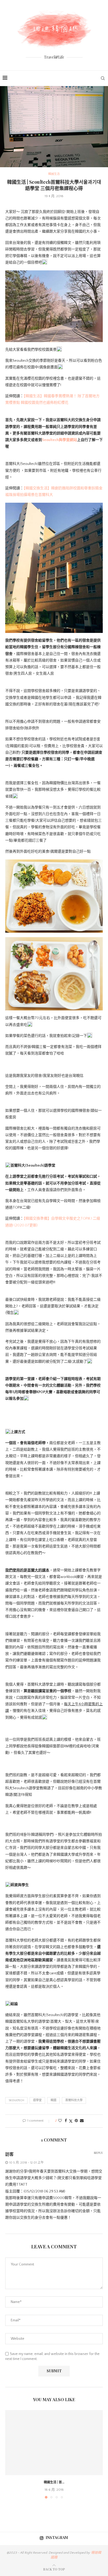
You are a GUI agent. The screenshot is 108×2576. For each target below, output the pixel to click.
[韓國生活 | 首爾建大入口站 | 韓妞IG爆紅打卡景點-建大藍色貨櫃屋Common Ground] (54, 2443)
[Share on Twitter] (71, 2121)
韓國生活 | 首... (54, 2482)
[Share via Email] (82, 2121)
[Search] (103, 78)
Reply (98, 2153)
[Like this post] (60, 2121)
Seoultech (16, 2100)
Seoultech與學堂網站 (60, 440)
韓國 (53, 2100)
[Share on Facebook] (66, 2121)
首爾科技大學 (74, 2100)
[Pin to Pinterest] (76, 2121)
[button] (10, 2454)
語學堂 (37, 2100)
